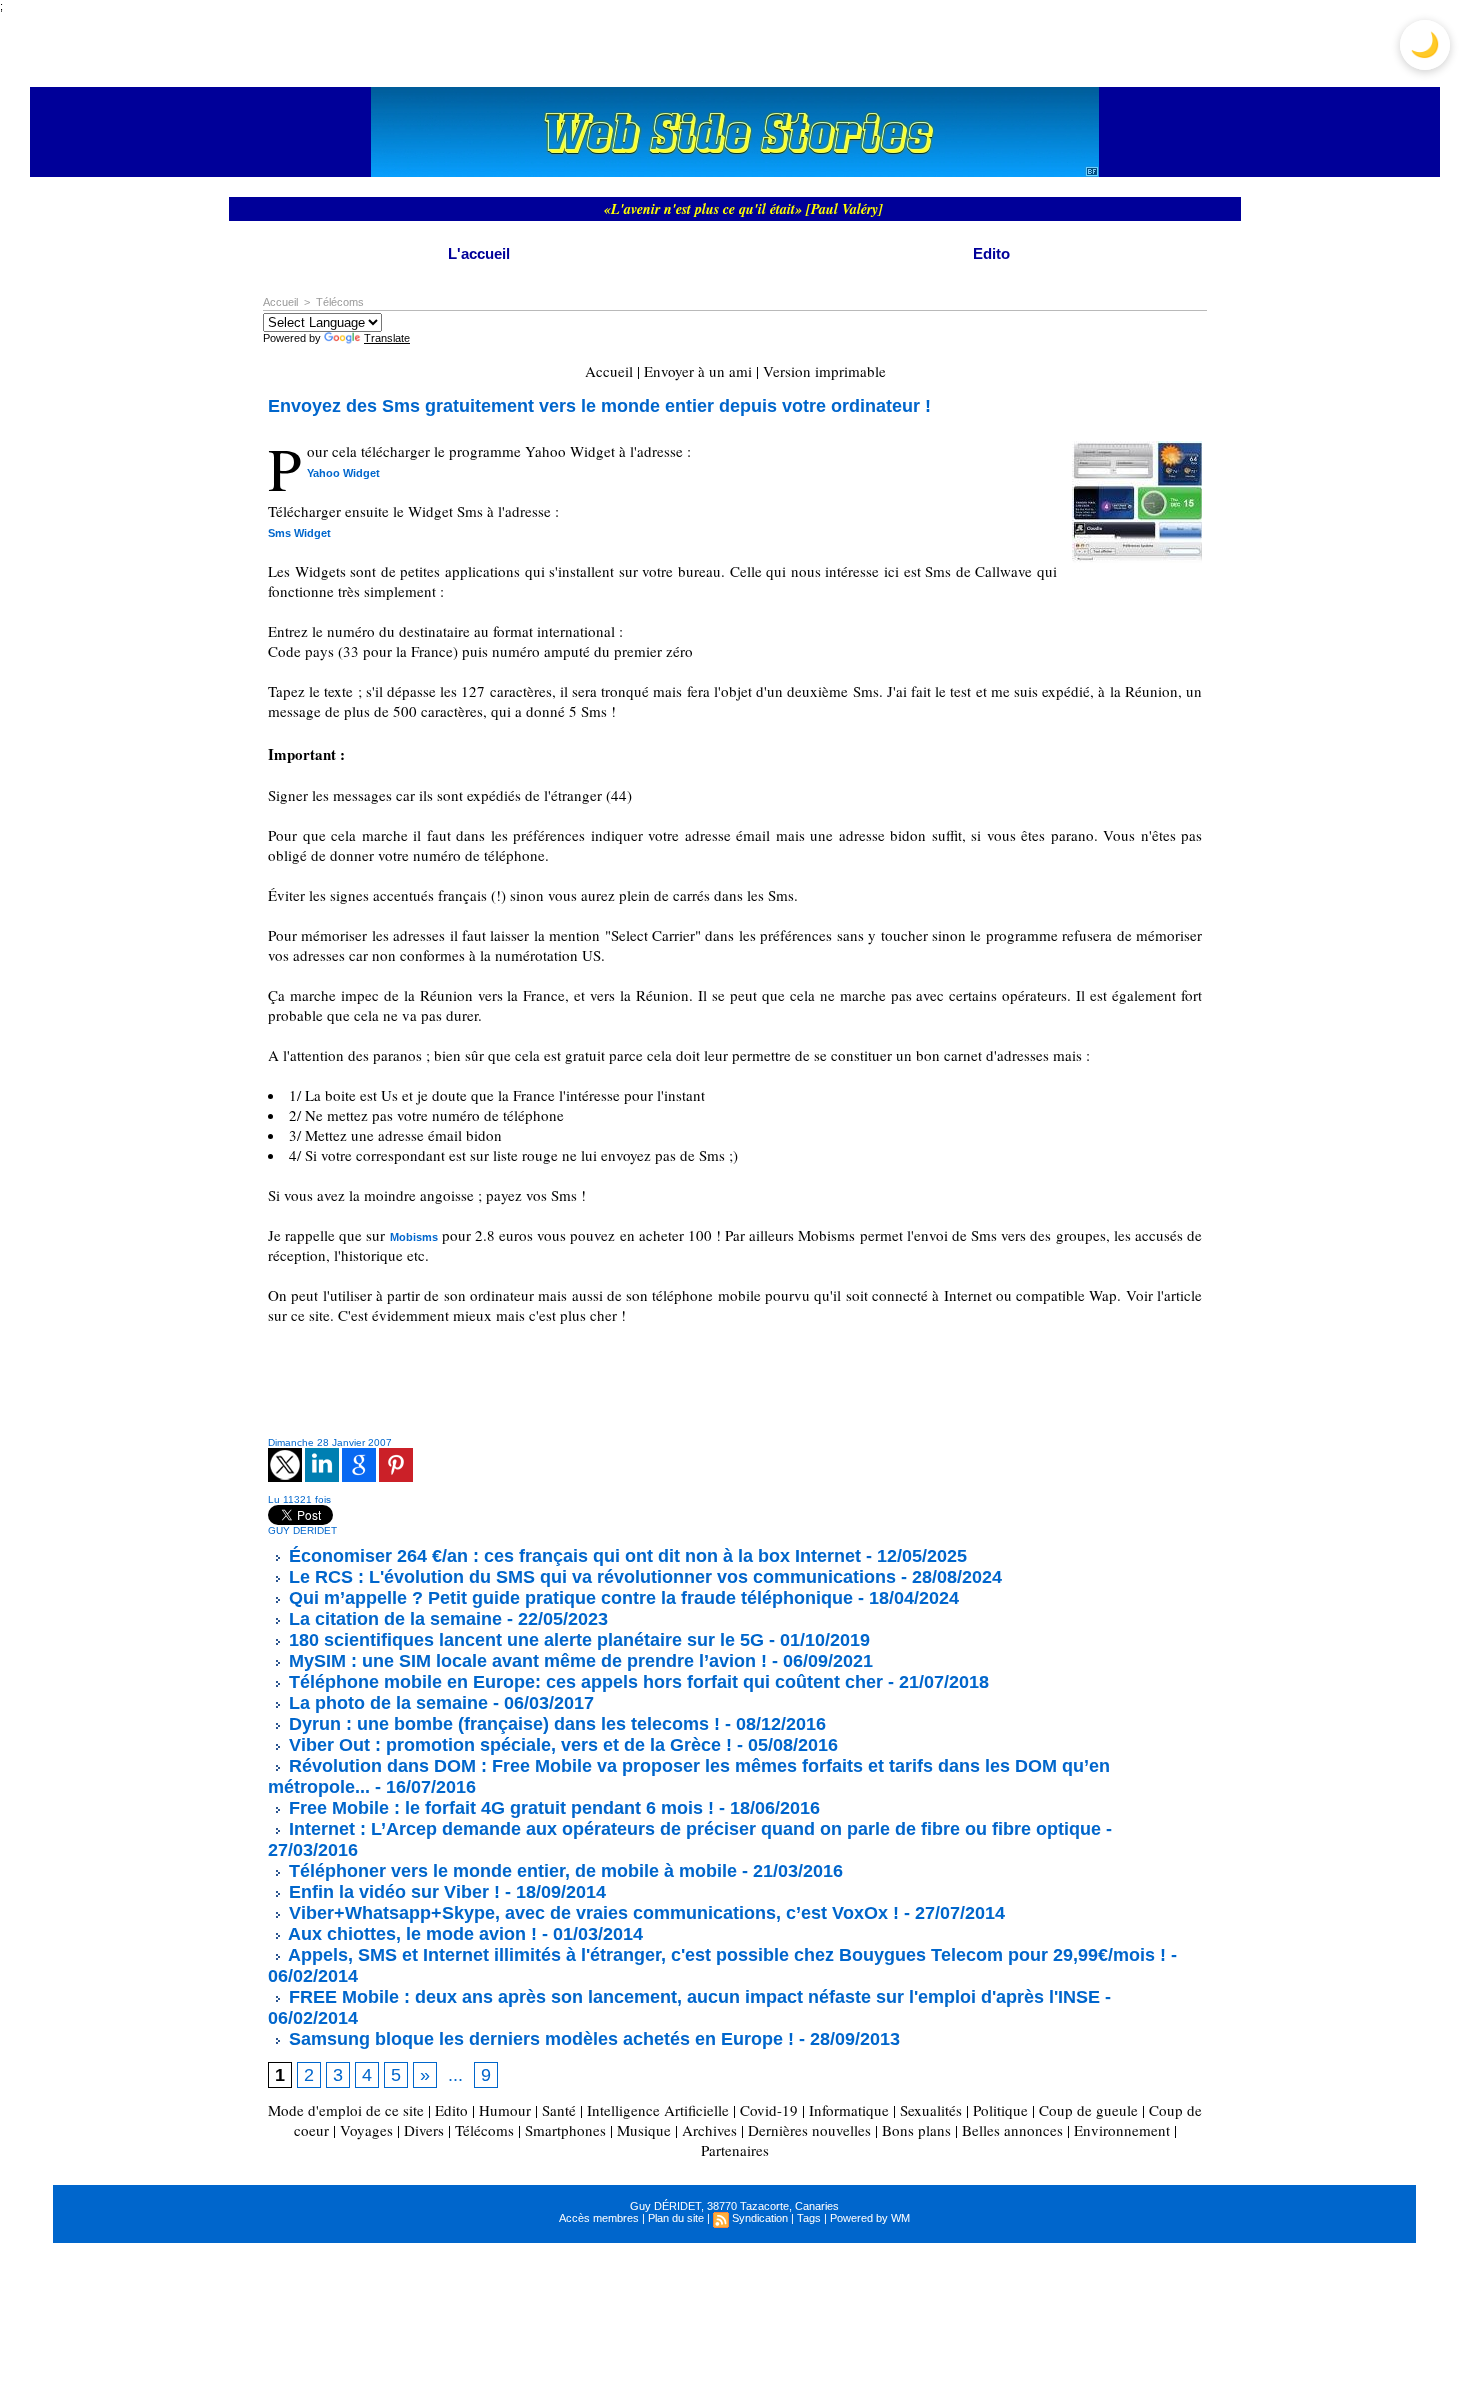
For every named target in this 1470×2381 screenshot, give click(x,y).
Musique (644, 2130)
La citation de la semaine (393, 1619)
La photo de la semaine (386, 1703)
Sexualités (931, 2110)
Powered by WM (870, 2218)
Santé (559, 2110)
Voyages (366, 2130)
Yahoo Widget (343, 473)
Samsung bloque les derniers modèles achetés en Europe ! (539, 2039)
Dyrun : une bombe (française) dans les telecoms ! (502, 1724)
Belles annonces (1012, 2130)
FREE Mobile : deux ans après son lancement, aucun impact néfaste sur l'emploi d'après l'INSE (692, 1997)
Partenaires (735, 2150)
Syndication (760, 2218)
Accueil (280, 302)
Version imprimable (824, 371)
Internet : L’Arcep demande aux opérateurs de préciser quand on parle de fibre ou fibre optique (692, 1829)
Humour (505, 2110)
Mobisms (414, 1237)
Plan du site (676, 2218)
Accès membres (599, 2218)
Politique (1000, 2110)
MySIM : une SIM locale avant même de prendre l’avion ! (525, 1661)
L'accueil (479, 253)
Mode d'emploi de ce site (346, 2110)
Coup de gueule (1088, 2110)
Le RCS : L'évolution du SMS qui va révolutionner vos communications (590, 1577)
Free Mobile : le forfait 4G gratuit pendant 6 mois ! (499, 1808)
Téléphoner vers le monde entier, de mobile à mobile (510, 1871)
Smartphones (565, 2130)
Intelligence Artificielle (658, 2110)
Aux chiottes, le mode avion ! (410, 1934)
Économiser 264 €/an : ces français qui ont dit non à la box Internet (572, 1556)
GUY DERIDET (302, 1530)
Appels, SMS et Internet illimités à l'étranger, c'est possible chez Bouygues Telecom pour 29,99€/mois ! (725, 1955)
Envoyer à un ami (698, 371)
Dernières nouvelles (809, 2130)
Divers (424, 2130)
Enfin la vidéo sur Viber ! (392, 1892)
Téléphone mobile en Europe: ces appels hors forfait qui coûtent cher (583, 1682)
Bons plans (916, 2130)
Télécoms (340, 302)
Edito (991, 253)
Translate (387, 338)
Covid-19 (769, 2110)
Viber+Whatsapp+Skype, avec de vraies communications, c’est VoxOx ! (591, 1913)
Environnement (1122, 2130)
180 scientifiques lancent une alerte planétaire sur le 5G (524, 1640)
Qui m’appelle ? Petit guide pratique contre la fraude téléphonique (568, 1598)
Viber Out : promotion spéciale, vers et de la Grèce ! (508, 1745)
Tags (809, 2218)
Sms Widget (299, 533)
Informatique (849, 2110)
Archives (709, 2130)
